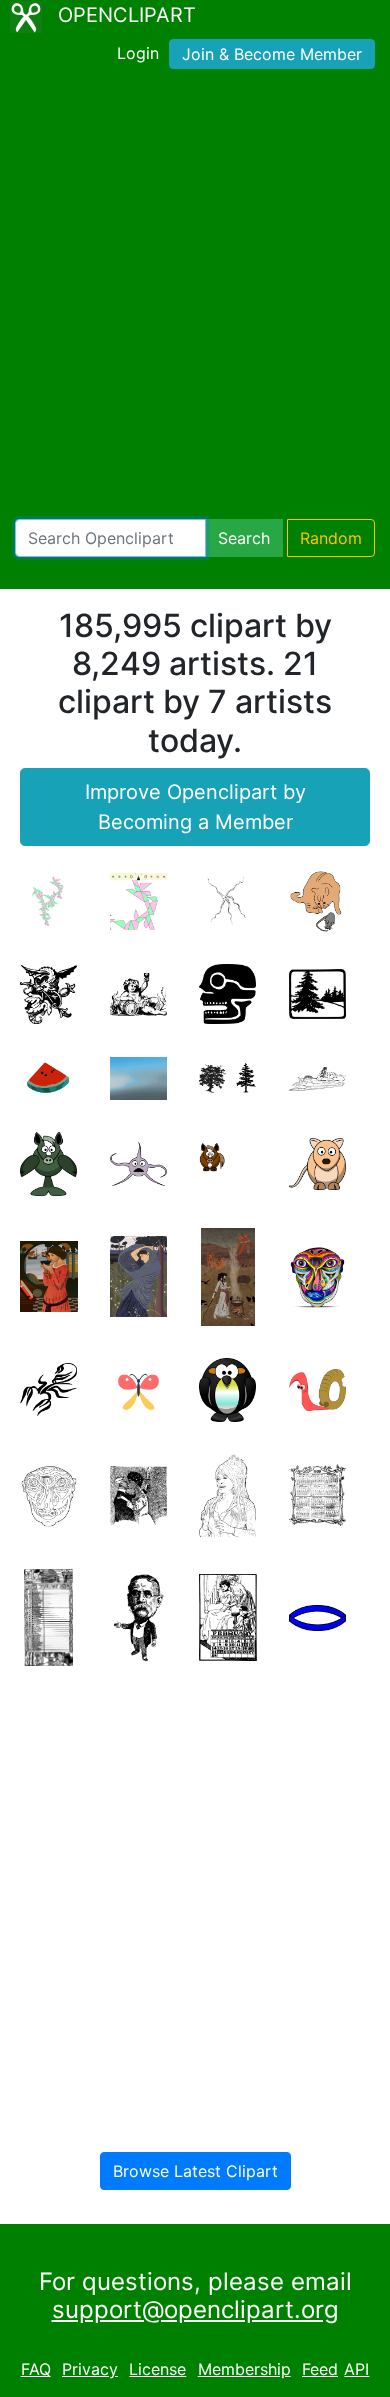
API (356, 2369)
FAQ (36, 2369)
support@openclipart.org (195, 2309)
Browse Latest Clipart (195, 2171)
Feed (320, 2369)
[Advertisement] (195, 298)
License (157, 2369)
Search (244, 538)
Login (138, 53)
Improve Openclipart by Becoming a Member (195, 807)
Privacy (90, 2369)
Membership (244, 2369)
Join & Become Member (272, 54)
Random (331, 538)
